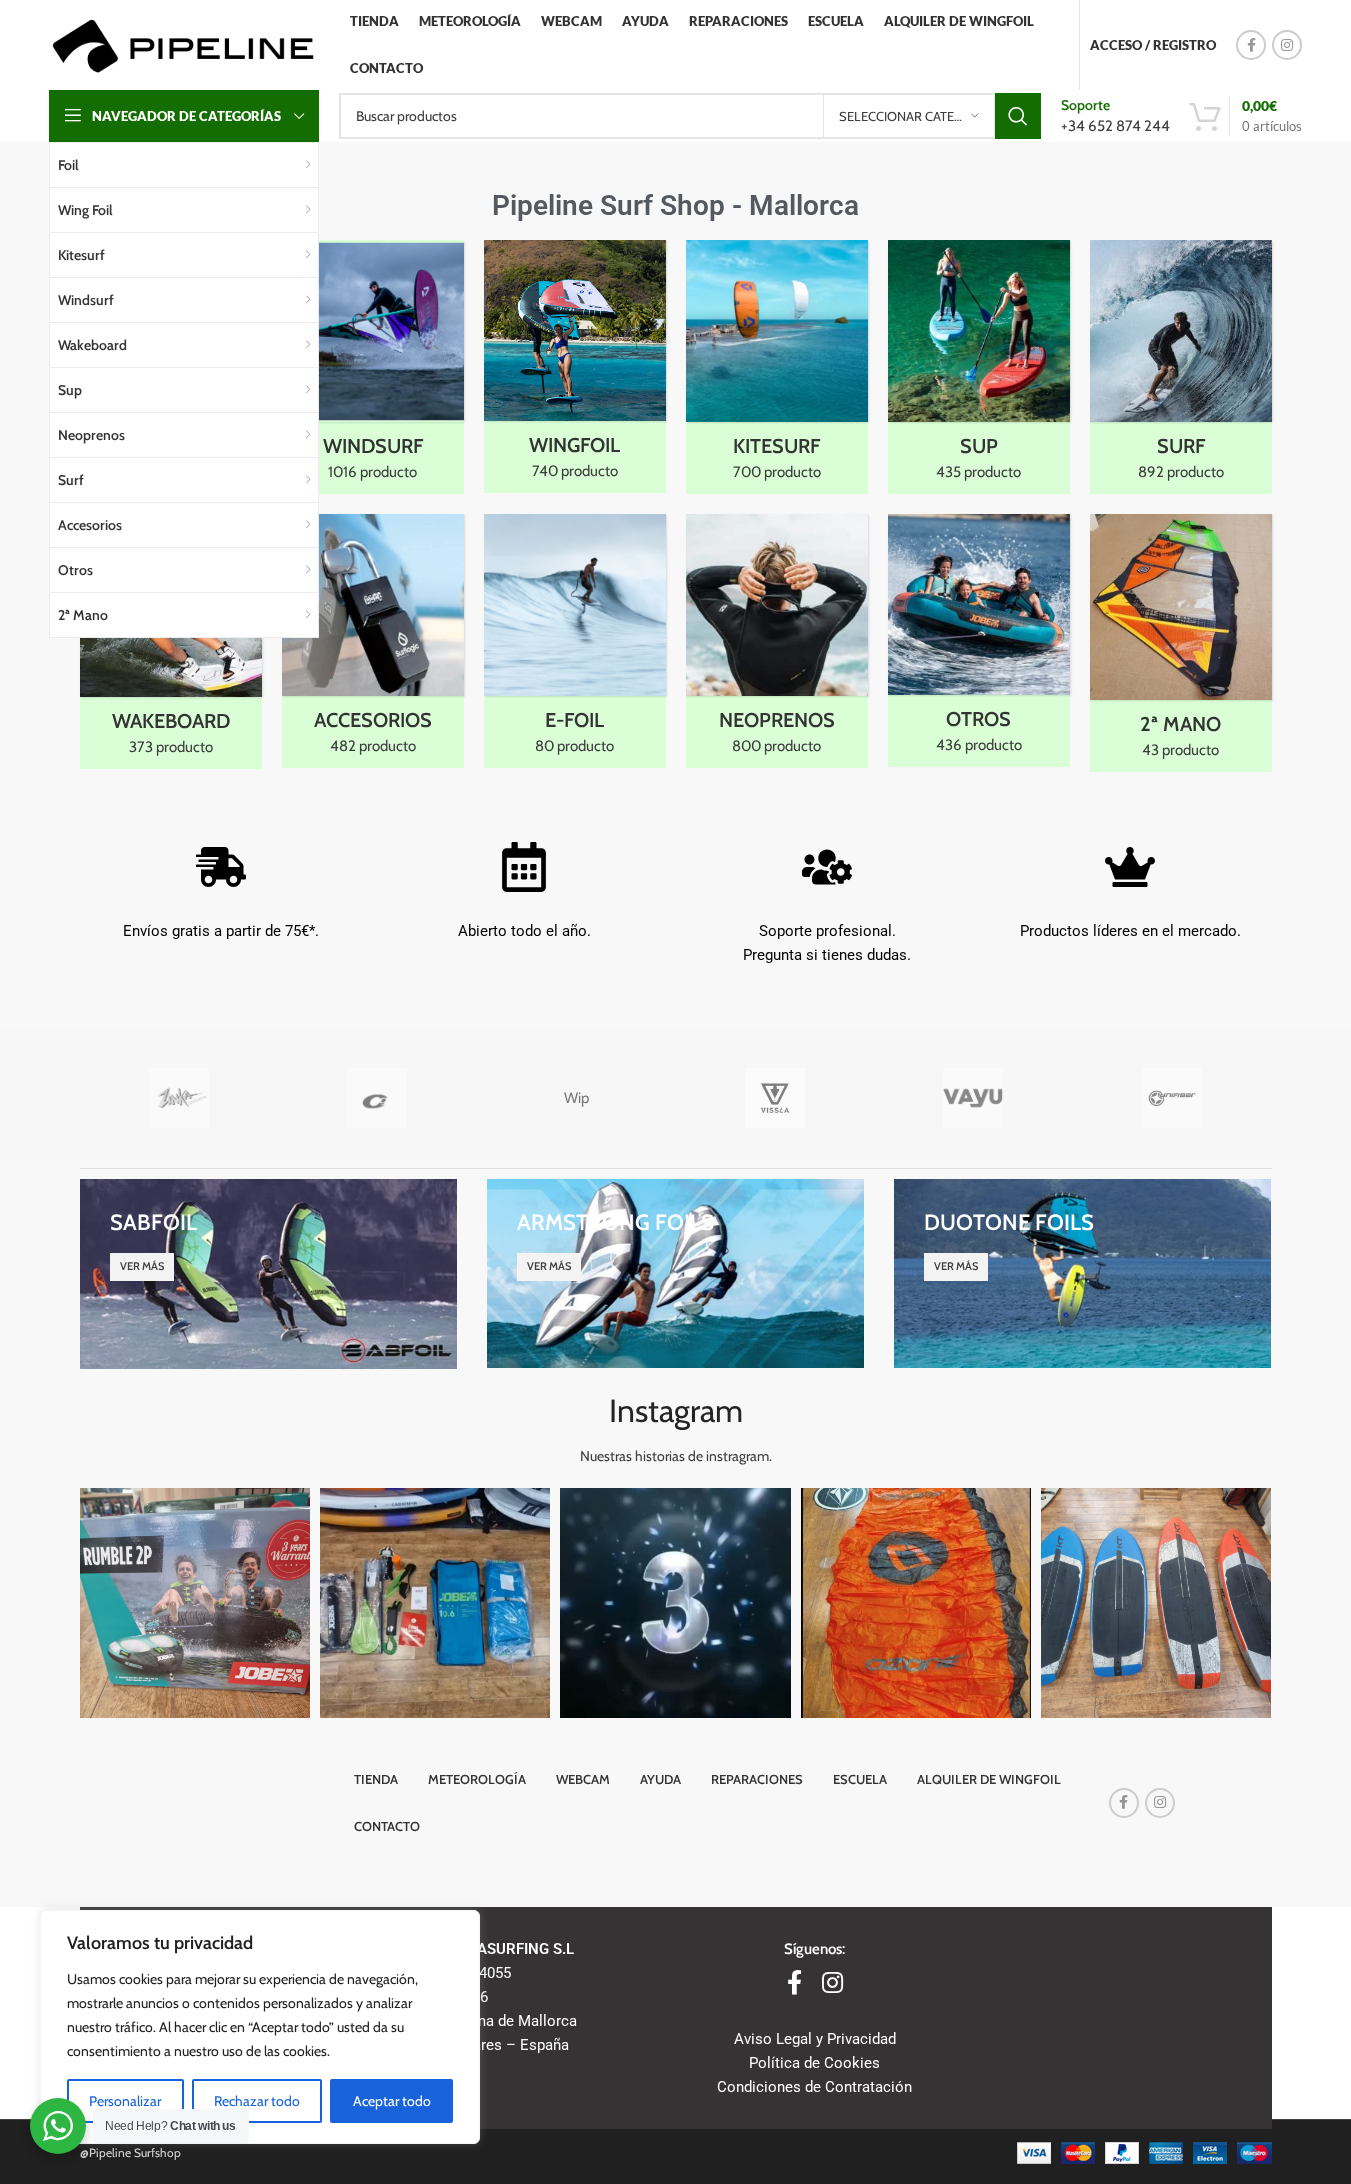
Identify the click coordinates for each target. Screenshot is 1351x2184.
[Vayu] (973, 1098)
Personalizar (125, 2101)
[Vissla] (774, 1098)
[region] (260, 2027)
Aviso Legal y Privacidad (815, 2039)
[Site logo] (182, 44)
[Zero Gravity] (377, 1098)
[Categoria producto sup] (979, 367)
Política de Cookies (814, 2063)
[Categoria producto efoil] (575, 641)
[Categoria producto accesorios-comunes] (373, 641)
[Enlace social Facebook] (1251, 45)
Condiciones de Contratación (814, 2087)
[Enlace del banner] (268, 1273)
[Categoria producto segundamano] (1181, 643)
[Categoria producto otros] (979, 640)
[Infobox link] (1115, 115)
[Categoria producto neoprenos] (777, 641)
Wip (576, 1098)
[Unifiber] (1172, 1098)
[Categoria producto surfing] (1181, 367)
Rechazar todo (257, 2101)
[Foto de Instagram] (195, 1603)
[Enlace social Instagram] (1287, 45)
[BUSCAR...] (1018, 116)
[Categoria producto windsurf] (373, 367)
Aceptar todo (392, 2101)
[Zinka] (179, 1098)
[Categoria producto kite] (777, 367)
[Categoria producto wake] (171, 641)
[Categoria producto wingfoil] (575, 366)
